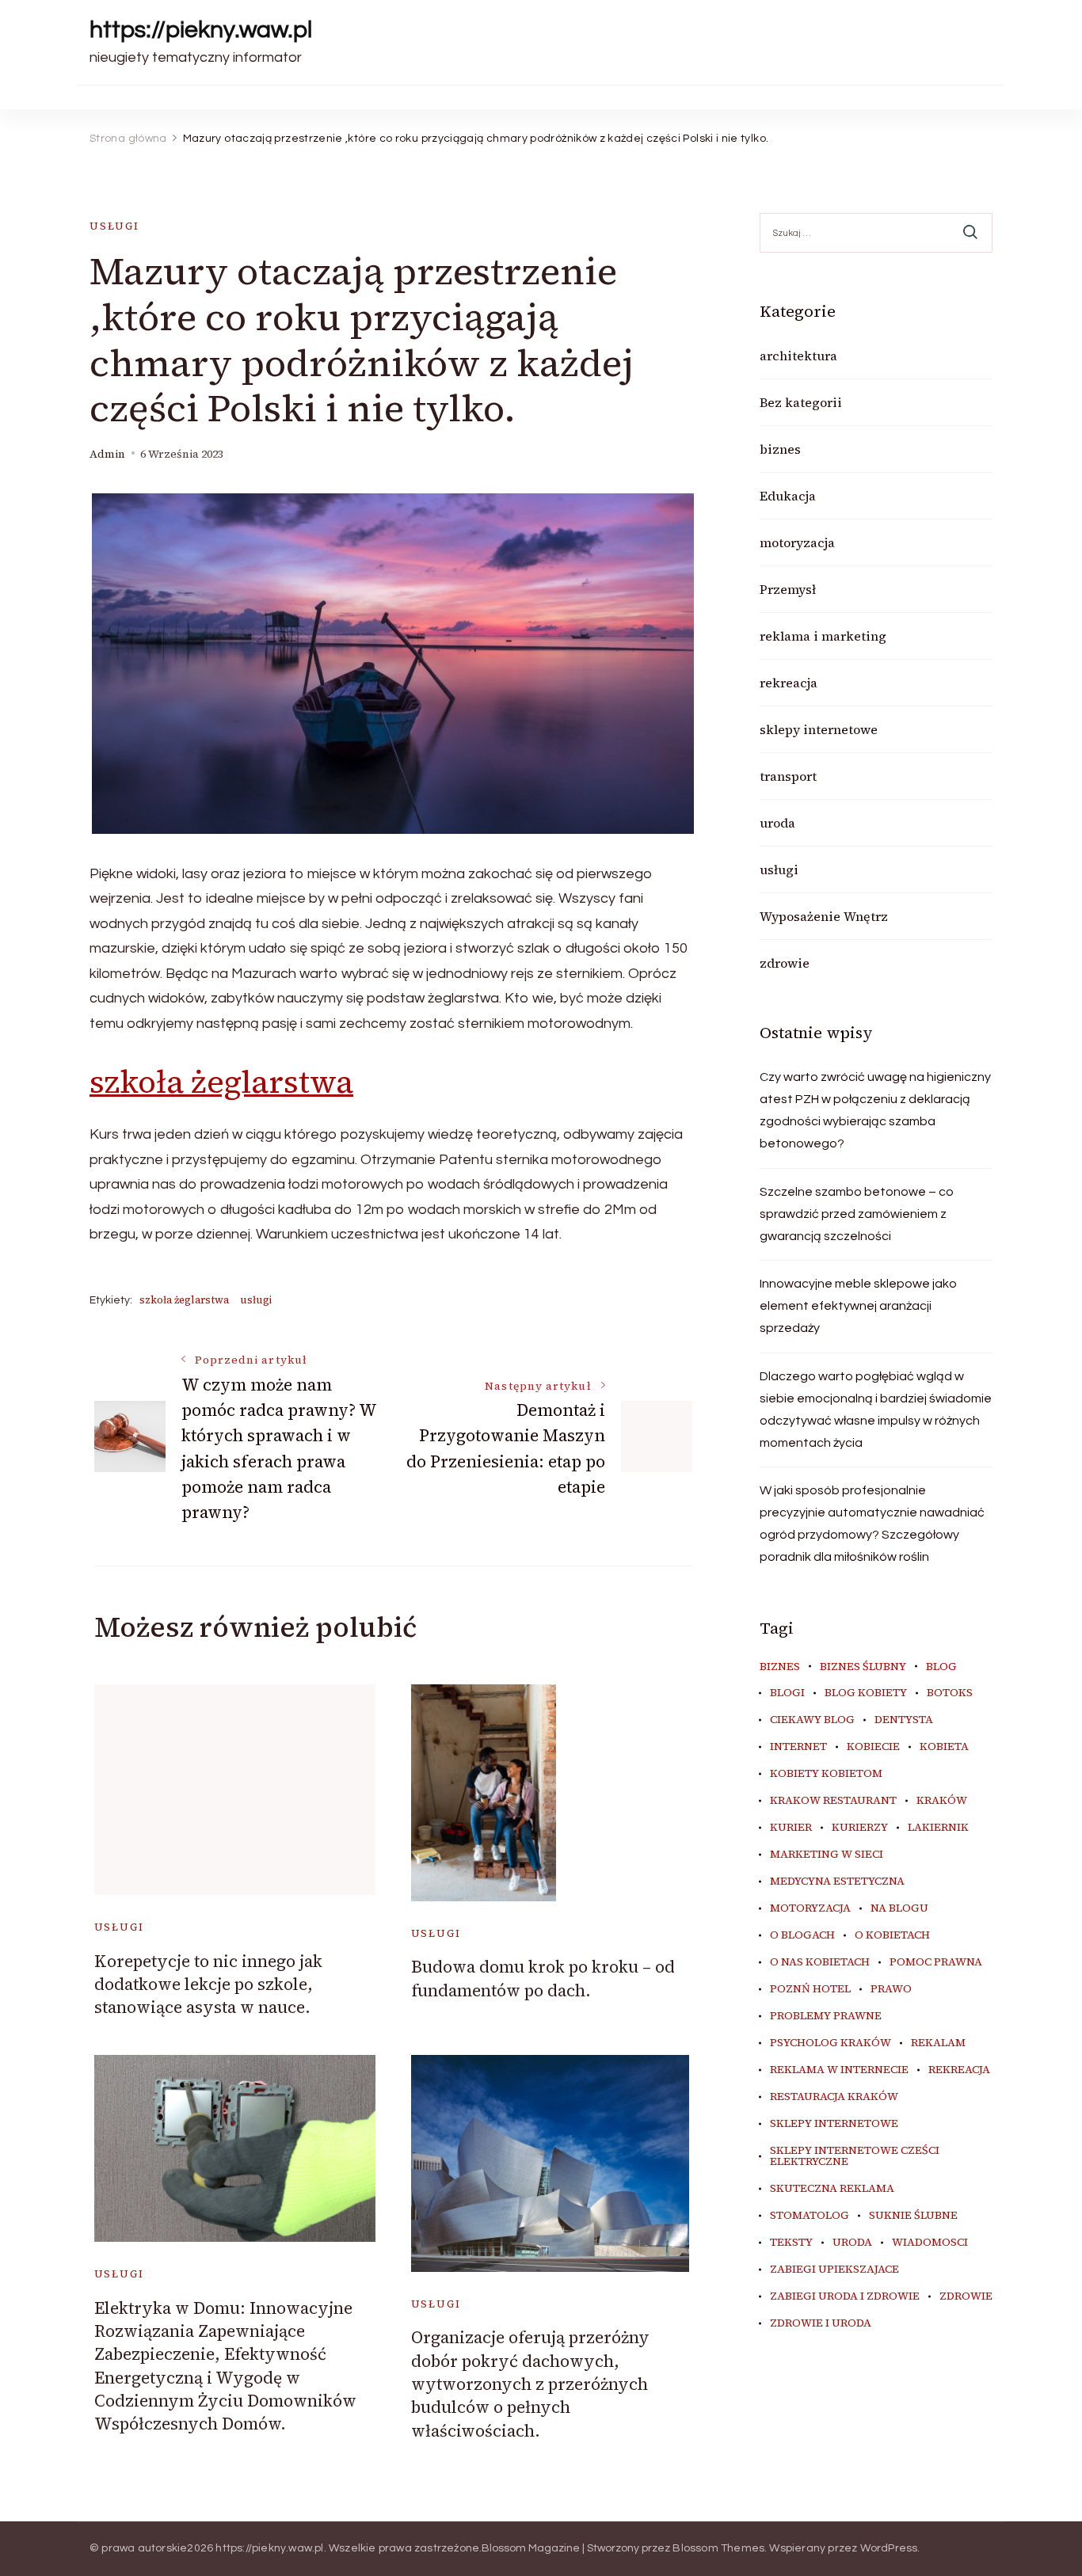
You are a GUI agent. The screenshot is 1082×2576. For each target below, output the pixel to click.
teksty (791, 2243)
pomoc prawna (936, 1962)
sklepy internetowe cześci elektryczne (855, 2156)
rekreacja (789, 683)
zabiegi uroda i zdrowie (845, 2296)
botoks (950, 1693)
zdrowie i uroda (821, 2323)
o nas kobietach (820, 1962)
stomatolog (810, 2216)
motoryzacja (797, 542)
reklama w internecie (839, 2070)
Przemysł (788, 589)
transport (788, 776)
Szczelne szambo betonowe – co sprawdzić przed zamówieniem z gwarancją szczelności (857, 1214)
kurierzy (860, 1828)
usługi (114, 226)
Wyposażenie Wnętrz (824, 916)
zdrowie (785, 963)
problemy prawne (826, 2016)
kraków (942, 1801)
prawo (891, 1989)
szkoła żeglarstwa (221, 1082)
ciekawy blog (812, 1720)
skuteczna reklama (832, 2189)
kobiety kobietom (826, 1774)
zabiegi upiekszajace (834, 2270)
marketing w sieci (827, 1855)
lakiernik (938, 1828)
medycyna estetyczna (837, 1882)
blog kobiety (866, 1693)
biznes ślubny (863, 1667)
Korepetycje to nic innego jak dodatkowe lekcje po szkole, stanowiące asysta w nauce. (208, 1984)
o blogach (802, 1935)
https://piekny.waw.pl (201, 30)
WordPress (889, 2548)
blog (941, 1667)
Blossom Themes (718, 2548)
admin (107, 454)
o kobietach (892, 1935)
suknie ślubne (913, 2216)
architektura (798, 356)
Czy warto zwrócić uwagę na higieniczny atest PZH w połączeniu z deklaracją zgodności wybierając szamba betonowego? (875, 1110)
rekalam (938, 2043)
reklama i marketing (823, 636)
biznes (780, 449)
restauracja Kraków (834, 2097)
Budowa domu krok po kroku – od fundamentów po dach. (543, 1978)
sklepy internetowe (819, 729)
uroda (777, 823)
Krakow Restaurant (833, 1801)
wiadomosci (930, 2243)
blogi (787, 1693)
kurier (791, 1828)
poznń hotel (810, 1989)
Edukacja (788, 496)
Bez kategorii (801, 402)
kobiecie (873, 1747)
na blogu (899, 1908)
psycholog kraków (831, 2043)
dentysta (904, 1720)
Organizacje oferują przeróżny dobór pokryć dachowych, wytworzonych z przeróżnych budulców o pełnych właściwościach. (530, 2384)
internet (798, 1747)
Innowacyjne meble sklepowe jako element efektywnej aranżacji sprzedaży (858, 1306)
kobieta (944, 1747)
